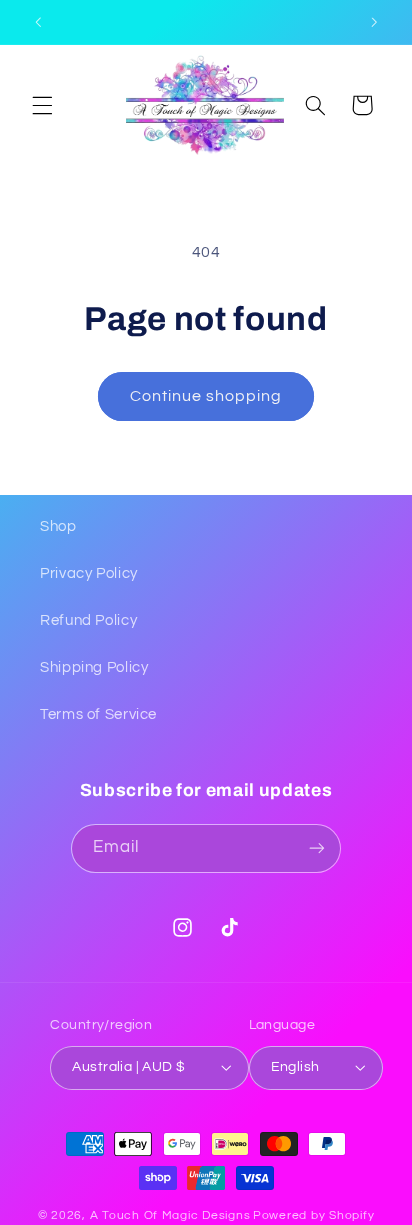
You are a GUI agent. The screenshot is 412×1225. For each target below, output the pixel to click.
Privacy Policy (89, 573)
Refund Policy (88, 620)
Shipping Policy (94, 667)
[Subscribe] (317, 848)
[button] (42, 105)
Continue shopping (206, 396)
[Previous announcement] (38, 22)
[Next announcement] (374, 22)
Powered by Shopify (313, 1215)
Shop (58, 526)
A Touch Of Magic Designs (170, 1215)
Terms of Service (98, 714)
